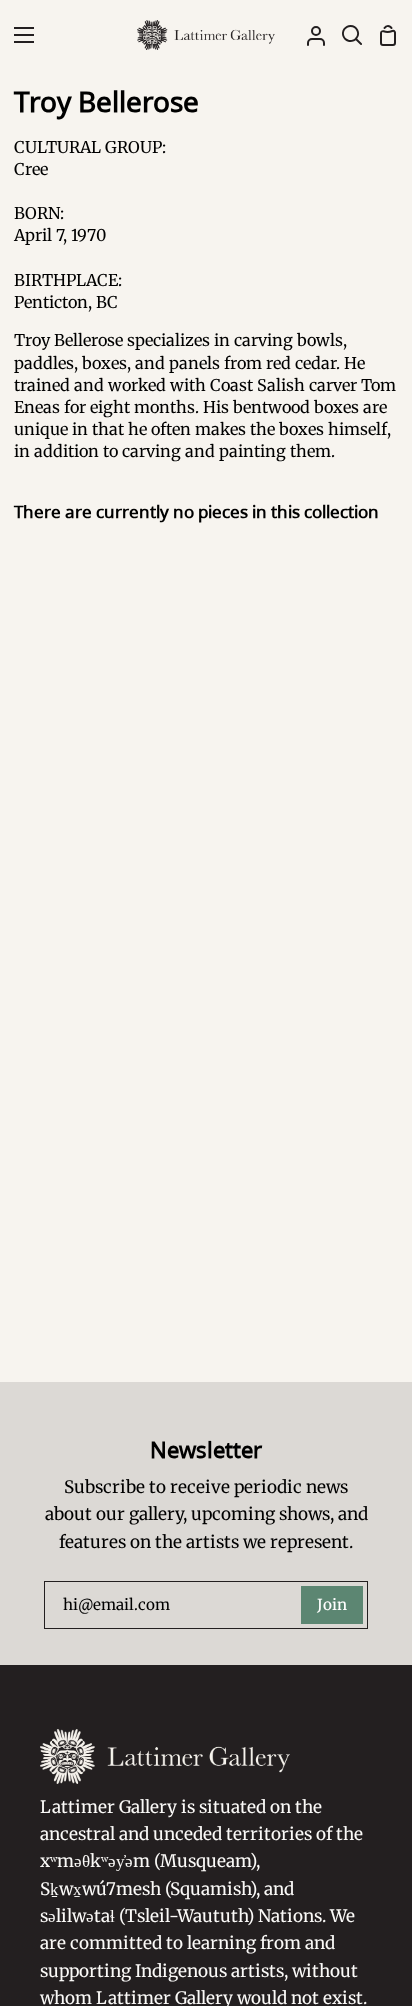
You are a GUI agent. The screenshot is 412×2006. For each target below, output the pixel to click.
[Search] (344, 35)
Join (332, 1604)
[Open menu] (18, 35)
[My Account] (308, 35)
